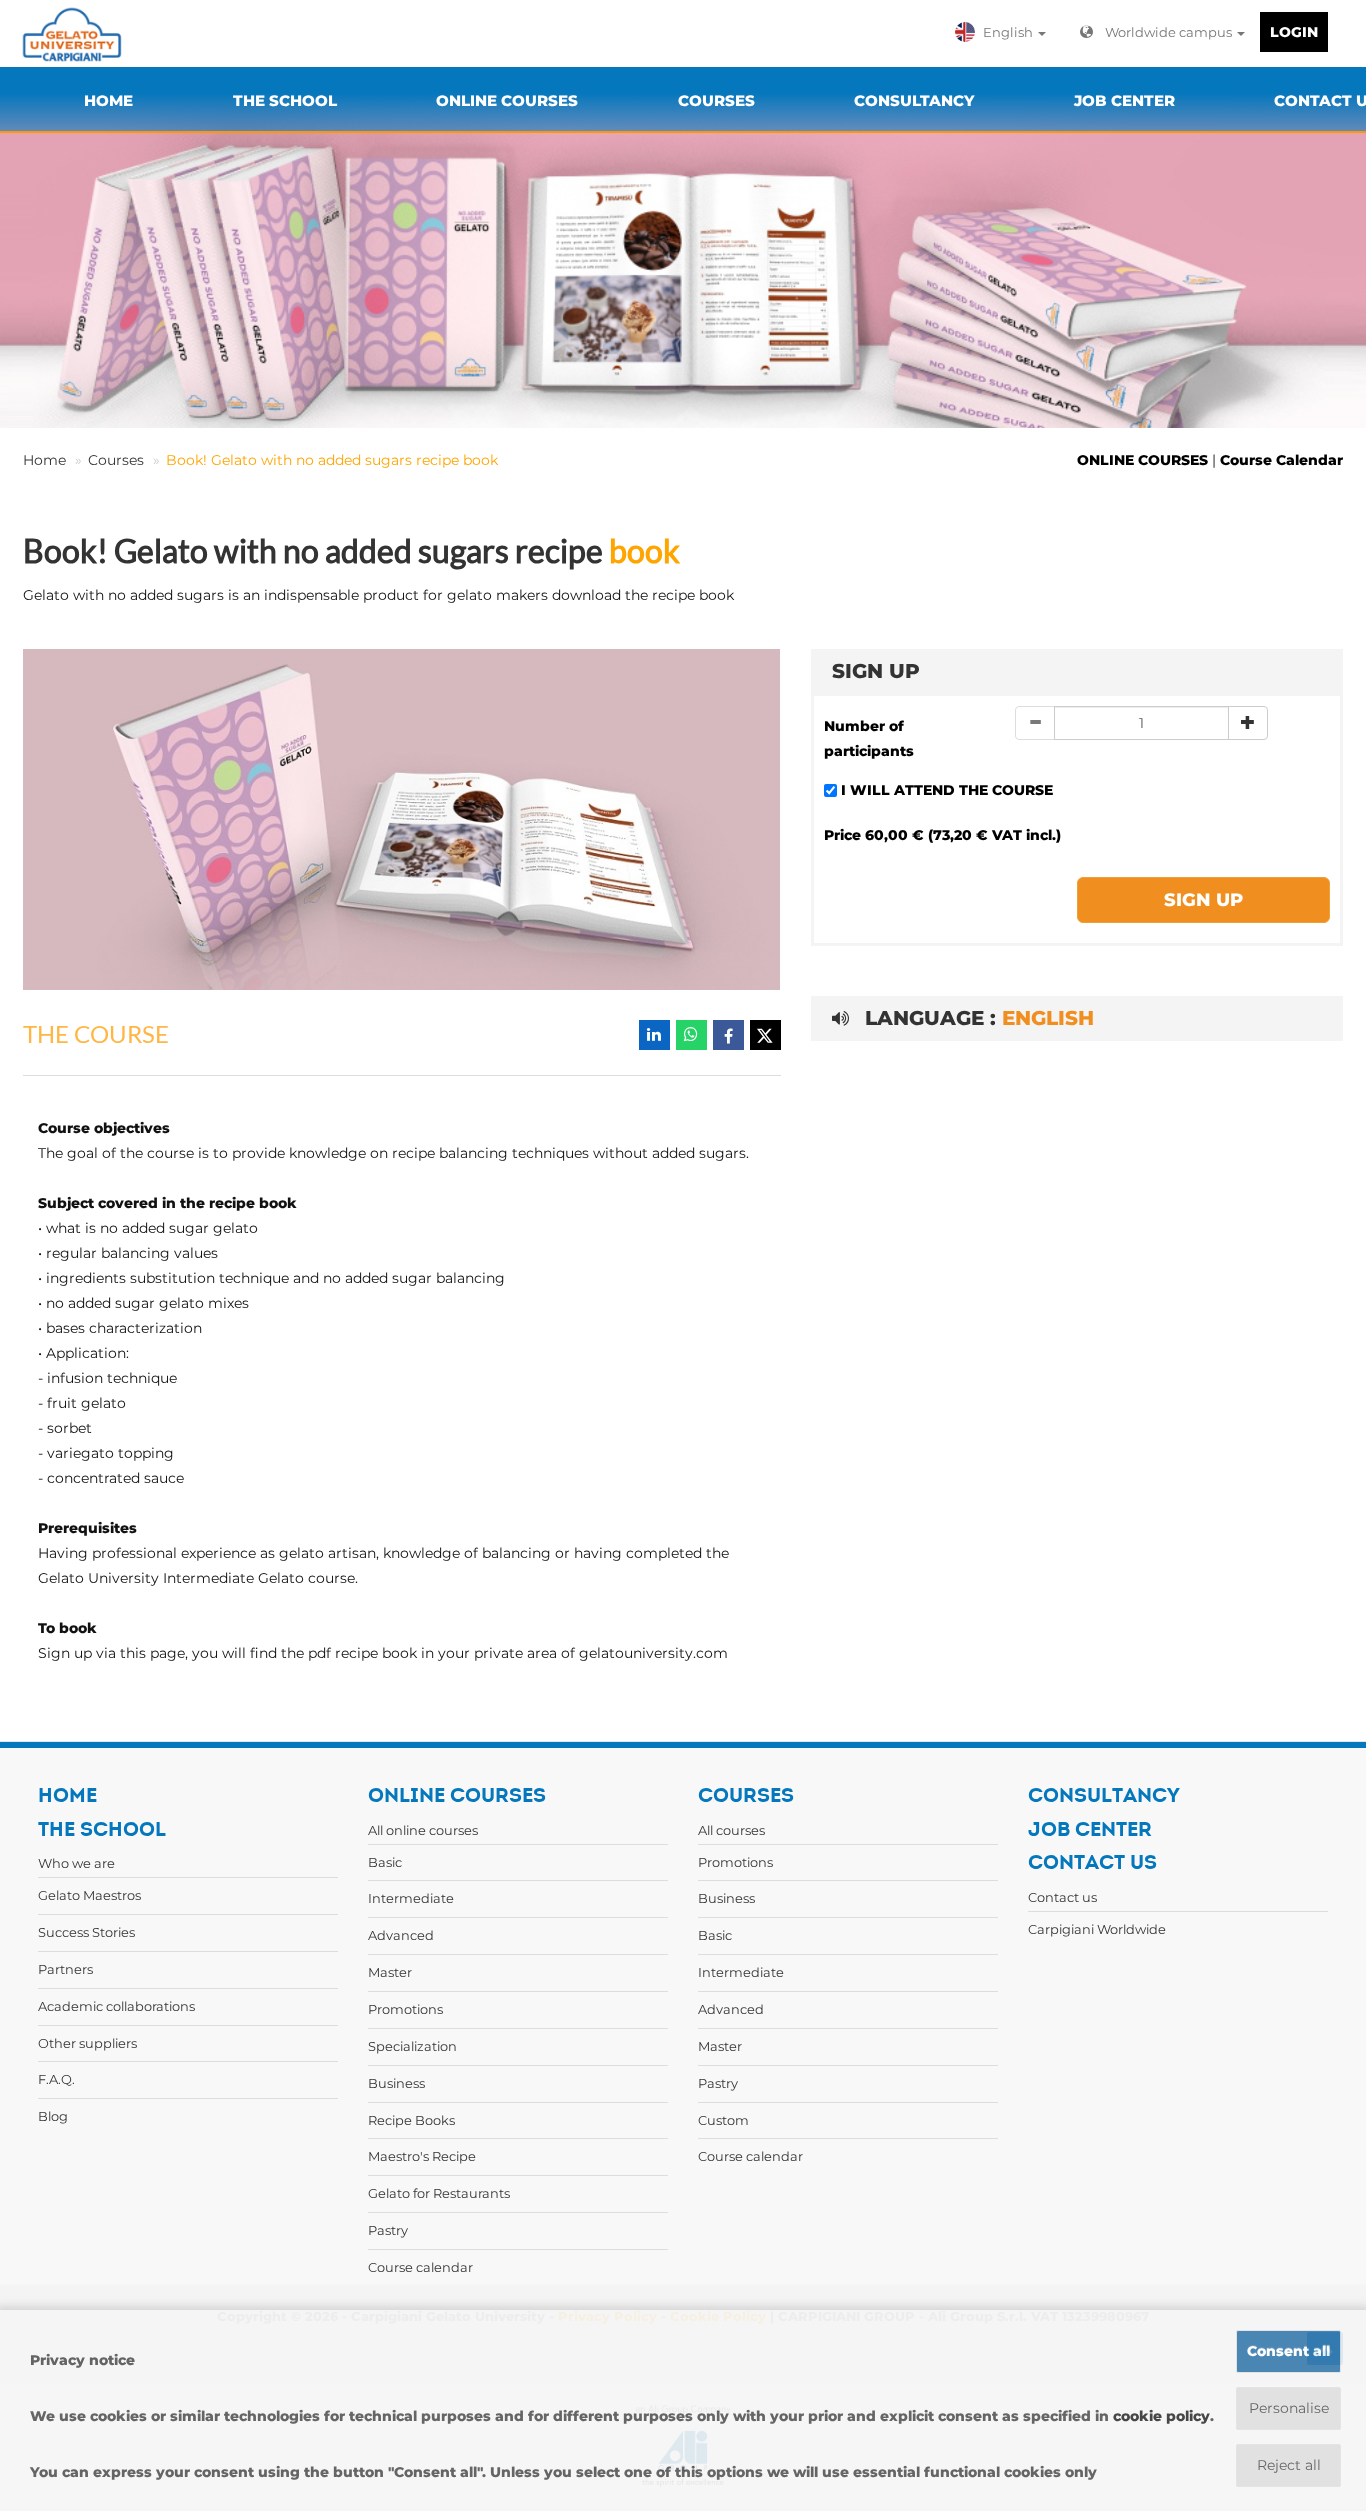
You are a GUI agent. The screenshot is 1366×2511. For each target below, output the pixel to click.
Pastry (388, 2230)
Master (390, 1972)
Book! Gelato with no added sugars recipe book (332, 460)
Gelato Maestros (89, 1895)
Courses (116, 460)
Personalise (1289, 2408)
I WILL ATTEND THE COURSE (947, 790)
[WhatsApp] (691, 1035)
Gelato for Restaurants (439, 2193)
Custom (723, 2120)
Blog (53, 2116)
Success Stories (86, 1932)
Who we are (76, 1863)
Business (396, 2083)
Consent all (1288, 2351)
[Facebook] (728, 1035)
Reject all (1289, 2465)
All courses (731, 1830)
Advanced (401, 1935)
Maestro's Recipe (422, 2156)
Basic (385, 1862)
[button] (1005, 32)
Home (44, 460)
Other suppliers (87, 2043)
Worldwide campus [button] (1170, 32)
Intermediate (411, 1898)
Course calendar (420, 2267)
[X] (765, 1035)
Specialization (412, 2046)
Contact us (1062, 1897)
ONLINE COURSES (1142, 460)
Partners (65, 1969)
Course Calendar (1281, 460)
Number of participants (869, 738)
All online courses (423, 1830)
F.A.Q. (56, 2079)
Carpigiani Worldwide (1097, 1929)
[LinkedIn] (654, 1035)
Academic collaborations (116, 2006)
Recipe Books (411, 2120)
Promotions (405, 2009)
